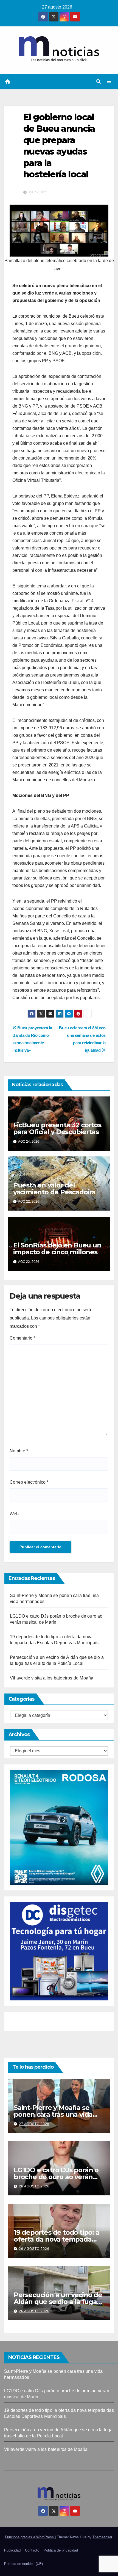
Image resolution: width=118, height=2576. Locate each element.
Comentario (22, 1338)
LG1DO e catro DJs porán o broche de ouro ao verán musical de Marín (56, 2177)
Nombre (19, 1451)
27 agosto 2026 (34, 2124)
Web (14, 1514)
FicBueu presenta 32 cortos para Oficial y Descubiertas (57, 1128)
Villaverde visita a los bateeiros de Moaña (52, 1678)
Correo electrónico (29, 1482)
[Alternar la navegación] (109, 82)
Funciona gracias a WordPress (30, 2537)
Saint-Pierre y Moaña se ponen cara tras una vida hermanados (53, 2114)
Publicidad (12, 2550)
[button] (99, 82)
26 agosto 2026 (34, 2186)
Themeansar (102, 2537)
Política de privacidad (61, 2550)
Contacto (32, 2550)
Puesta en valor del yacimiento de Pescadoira (54, 1189)
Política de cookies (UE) (23, 2564)
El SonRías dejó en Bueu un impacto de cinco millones (57, 1249)
